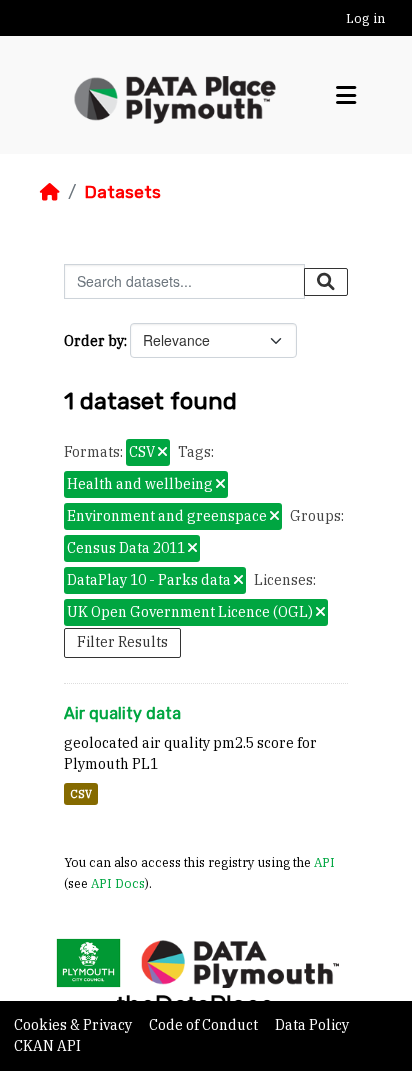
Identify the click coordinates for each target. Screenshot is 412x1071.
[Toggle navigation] (346, 95)
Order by (94, 341)
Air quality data (122, 713)
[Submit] (326, 282)
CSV (81, 794)
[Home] (50, 192)
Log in (365, 18)
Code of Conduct (205, 1025)
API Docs (118, 883)
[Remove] (162, 453)
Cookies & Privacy (74, 1025)
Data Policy (312, 1025)
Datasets (122, 192)
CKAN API (47, 1046)
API (324, 862)
